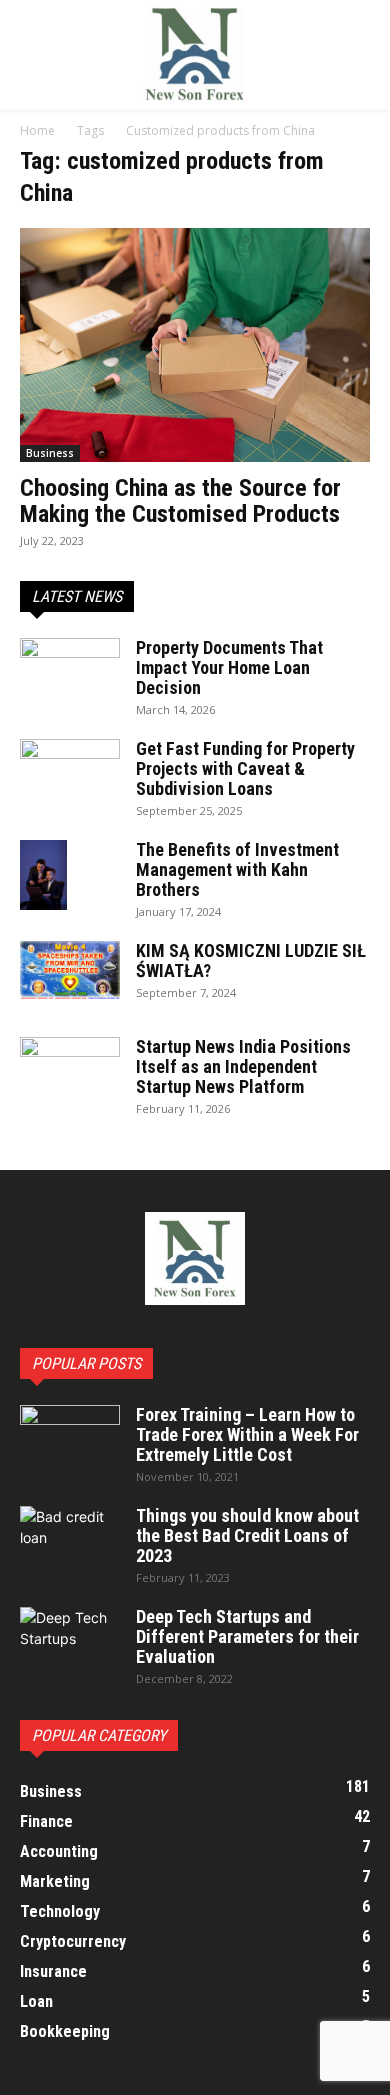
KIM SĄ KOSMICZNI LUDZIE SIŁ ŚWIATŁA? (251, 960)
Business (50, 453)
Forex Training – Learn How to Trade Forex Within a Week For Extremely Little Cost (247, 1434)
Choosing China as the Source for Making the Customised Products (180, 501)
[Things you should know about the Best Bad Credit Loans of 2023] (70, 1541)
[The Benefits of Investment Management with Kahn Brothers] (43, 875)
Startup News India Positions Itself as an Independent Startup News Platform (243, 1066)
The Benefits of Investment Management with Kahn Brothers (237, 869)
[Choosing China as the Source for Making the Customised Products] (195, 345)
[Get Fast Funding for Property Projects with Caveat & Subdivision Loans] (70, 774)
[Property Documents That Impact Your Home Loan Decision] (70, 671)
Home (37, 130)
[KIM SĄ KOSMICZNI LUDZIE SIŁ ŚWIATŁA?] (70, 970)
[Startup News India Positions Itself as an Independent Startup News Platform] (70, 1072)
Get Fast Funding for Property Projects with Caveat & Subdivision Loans (245, 768)
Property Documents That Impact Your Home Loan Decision (229, 667)
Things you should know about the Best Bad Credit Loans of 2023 (247, 1535)
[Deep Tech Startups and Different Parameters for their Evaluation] (70, 1642)
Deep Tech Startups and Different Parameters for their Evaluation (247, 1636)
